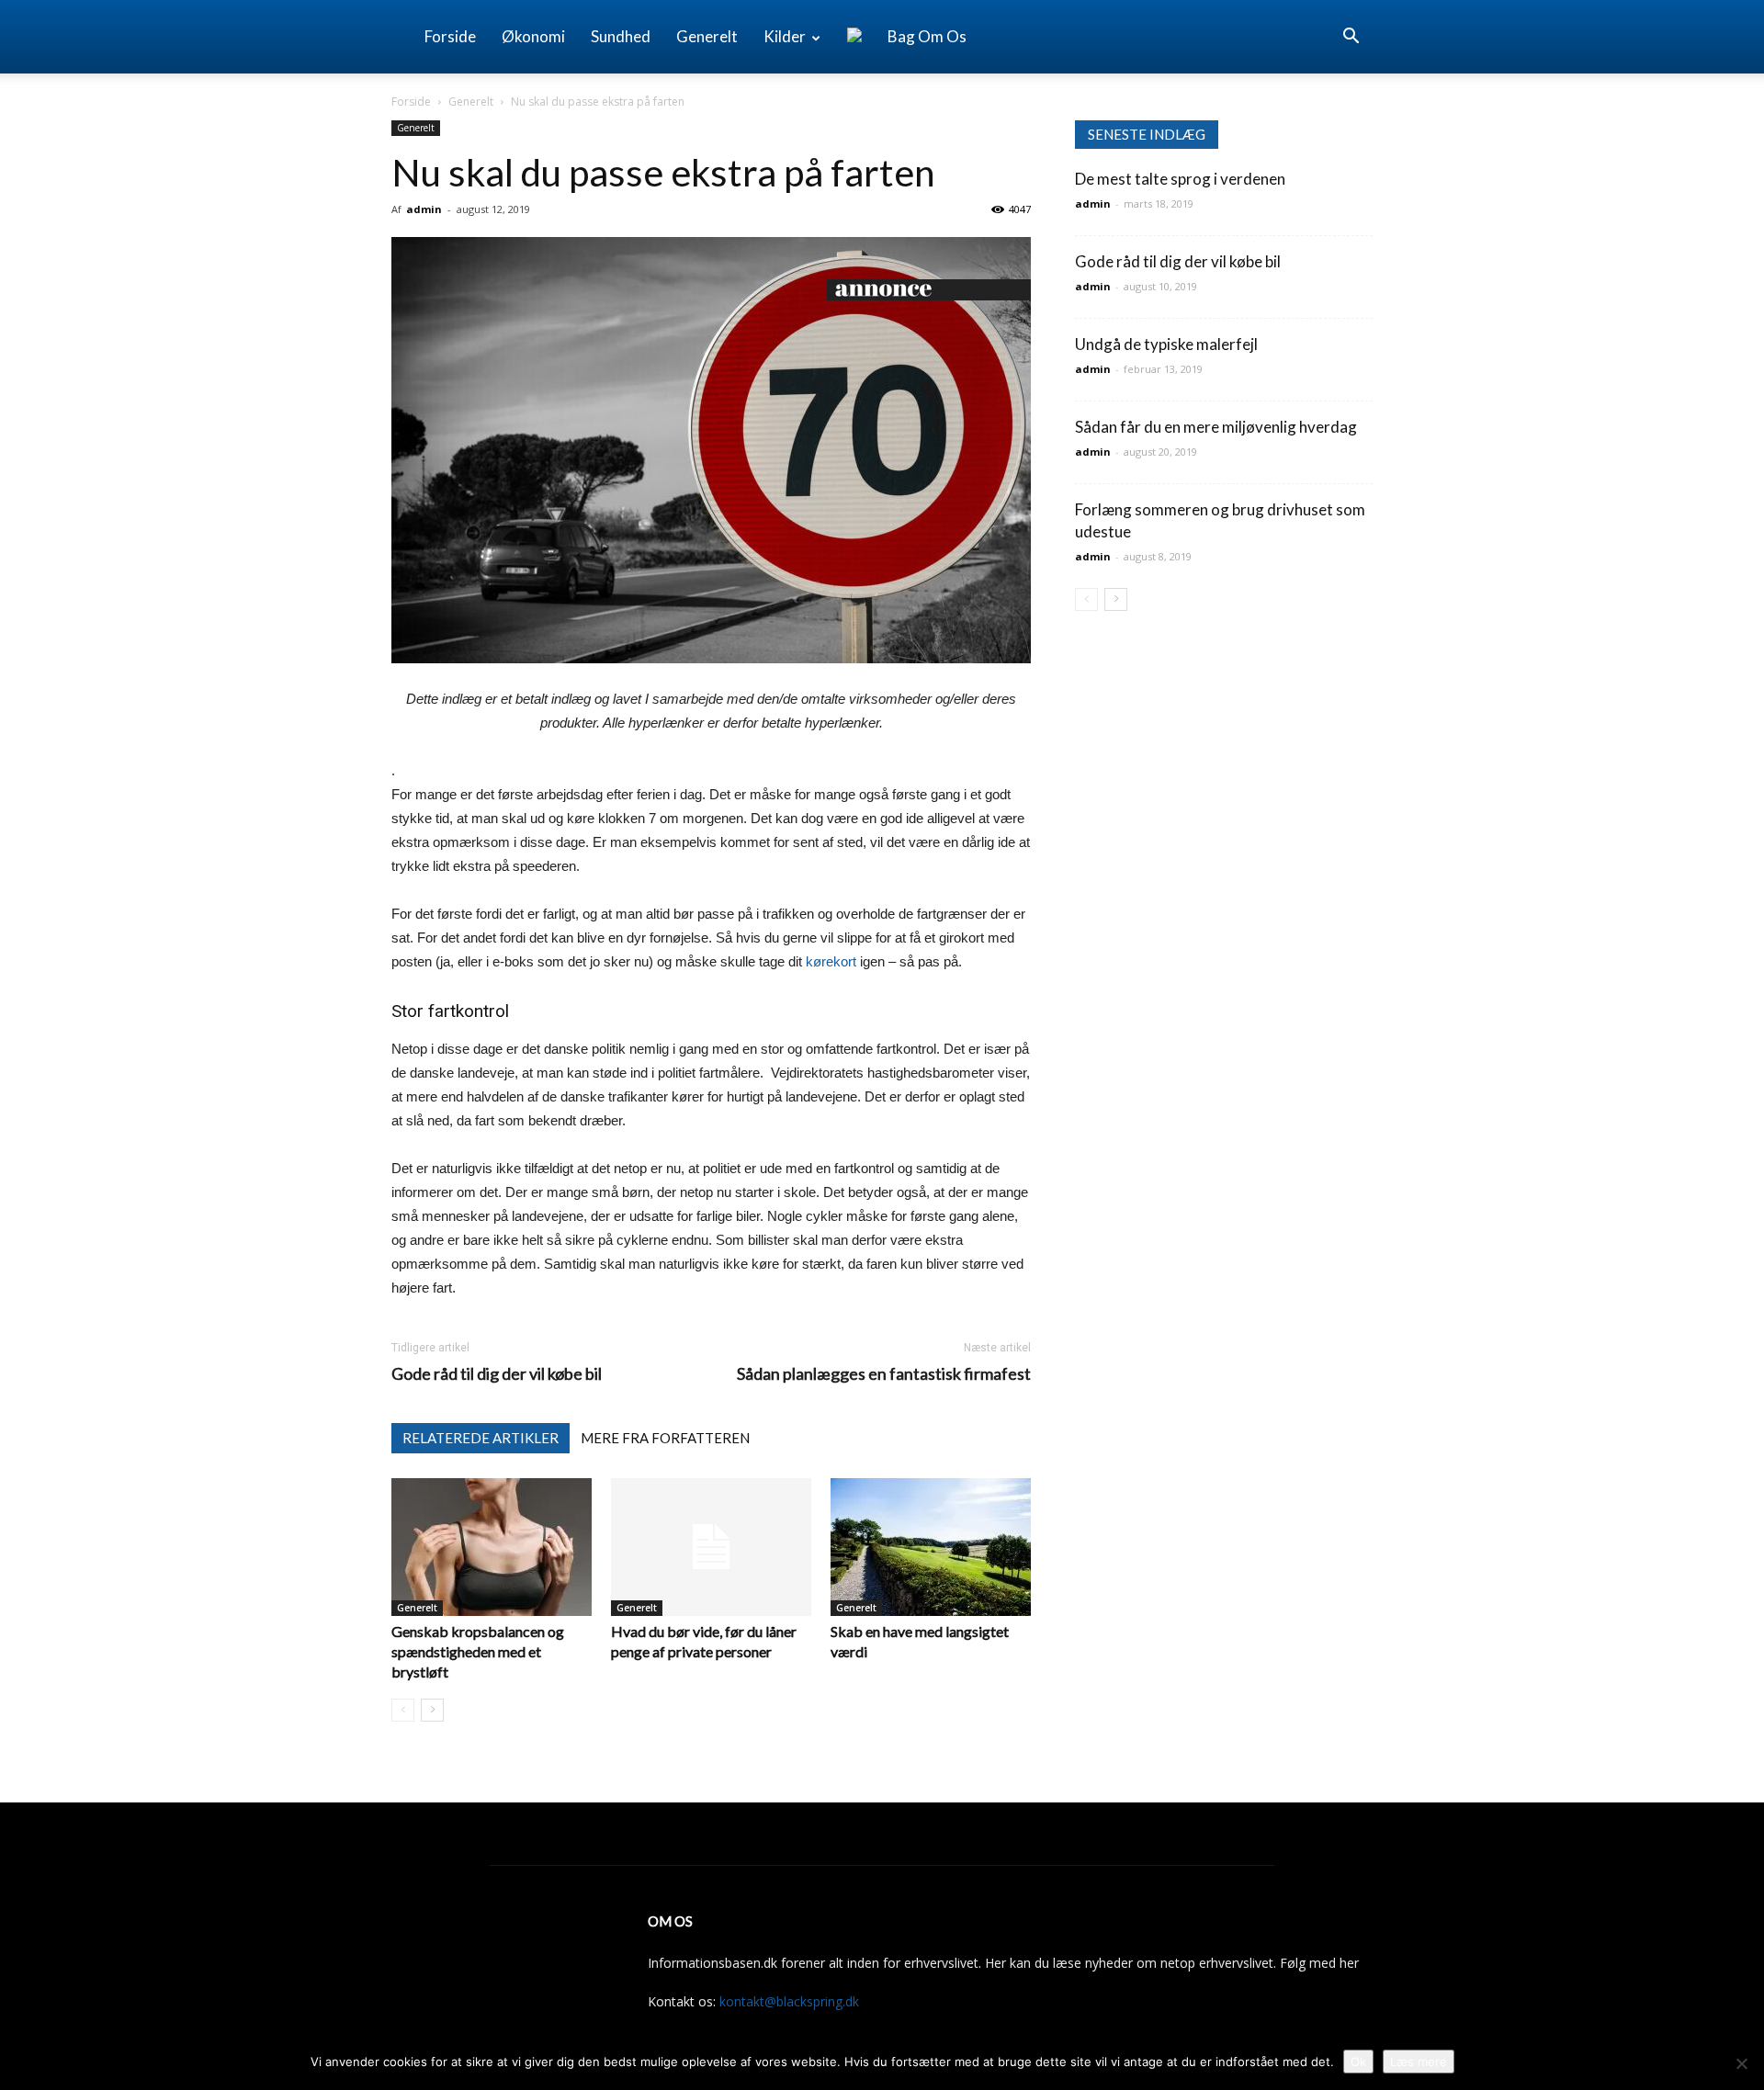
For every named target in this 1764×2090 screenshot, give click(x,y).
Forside (450, 36)
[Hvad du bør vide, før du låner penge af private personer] (711, 1547)
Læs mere (1419, 2062)
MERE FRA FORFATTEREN (665, 1438)
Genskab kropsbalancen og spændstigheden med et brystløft (478, 1651)
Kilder (785, 36)
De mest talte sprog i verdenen (1180, 179)
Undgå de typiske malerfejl (1166, 344)
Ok (1358, 2062)
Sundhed (621, 36)
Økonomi (533, 36)
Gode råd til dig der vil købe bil (497, 1374)
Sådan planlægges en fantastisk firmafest (884, 1374)
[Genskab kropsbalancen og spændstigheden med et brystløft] (492, 1547)
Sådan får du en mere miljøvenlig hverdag (1216, 427)
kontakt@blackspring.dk (789, 2001)
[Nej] (1741, 2063)
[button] (1351, 38)
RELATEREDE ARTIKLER (481, 1438)
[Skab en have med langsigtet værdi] (931, 1547)
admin (424, 209)
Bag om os (927, 36)
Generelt (707, 36)
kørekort (831, 961)
